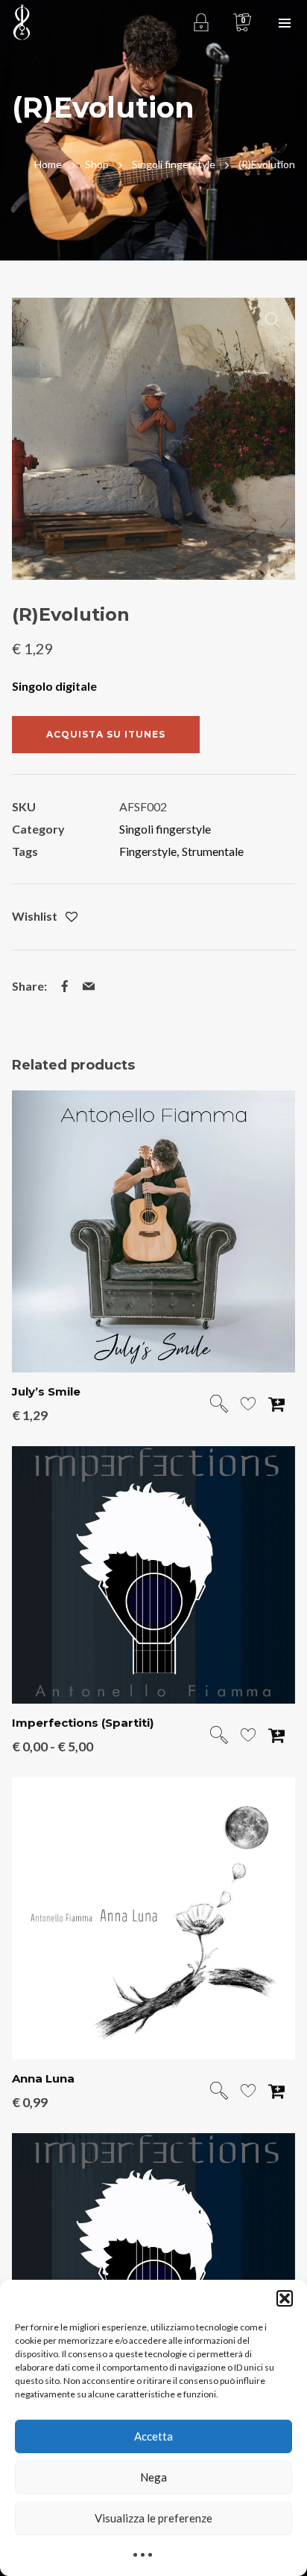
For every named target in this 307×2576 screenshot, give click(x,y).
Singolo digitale (54, 686)
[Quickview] (219, 1405)
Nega (153, 2477)
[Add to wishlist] (72, 917)
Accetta (153, 2436)
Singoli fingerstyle (165, 829)
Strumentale (213, 851)
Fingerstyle (148, 851)
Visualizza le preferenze (153, 2518)
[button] (285, 2298)
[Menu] (285, 22)
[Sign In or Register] (201, 22)
